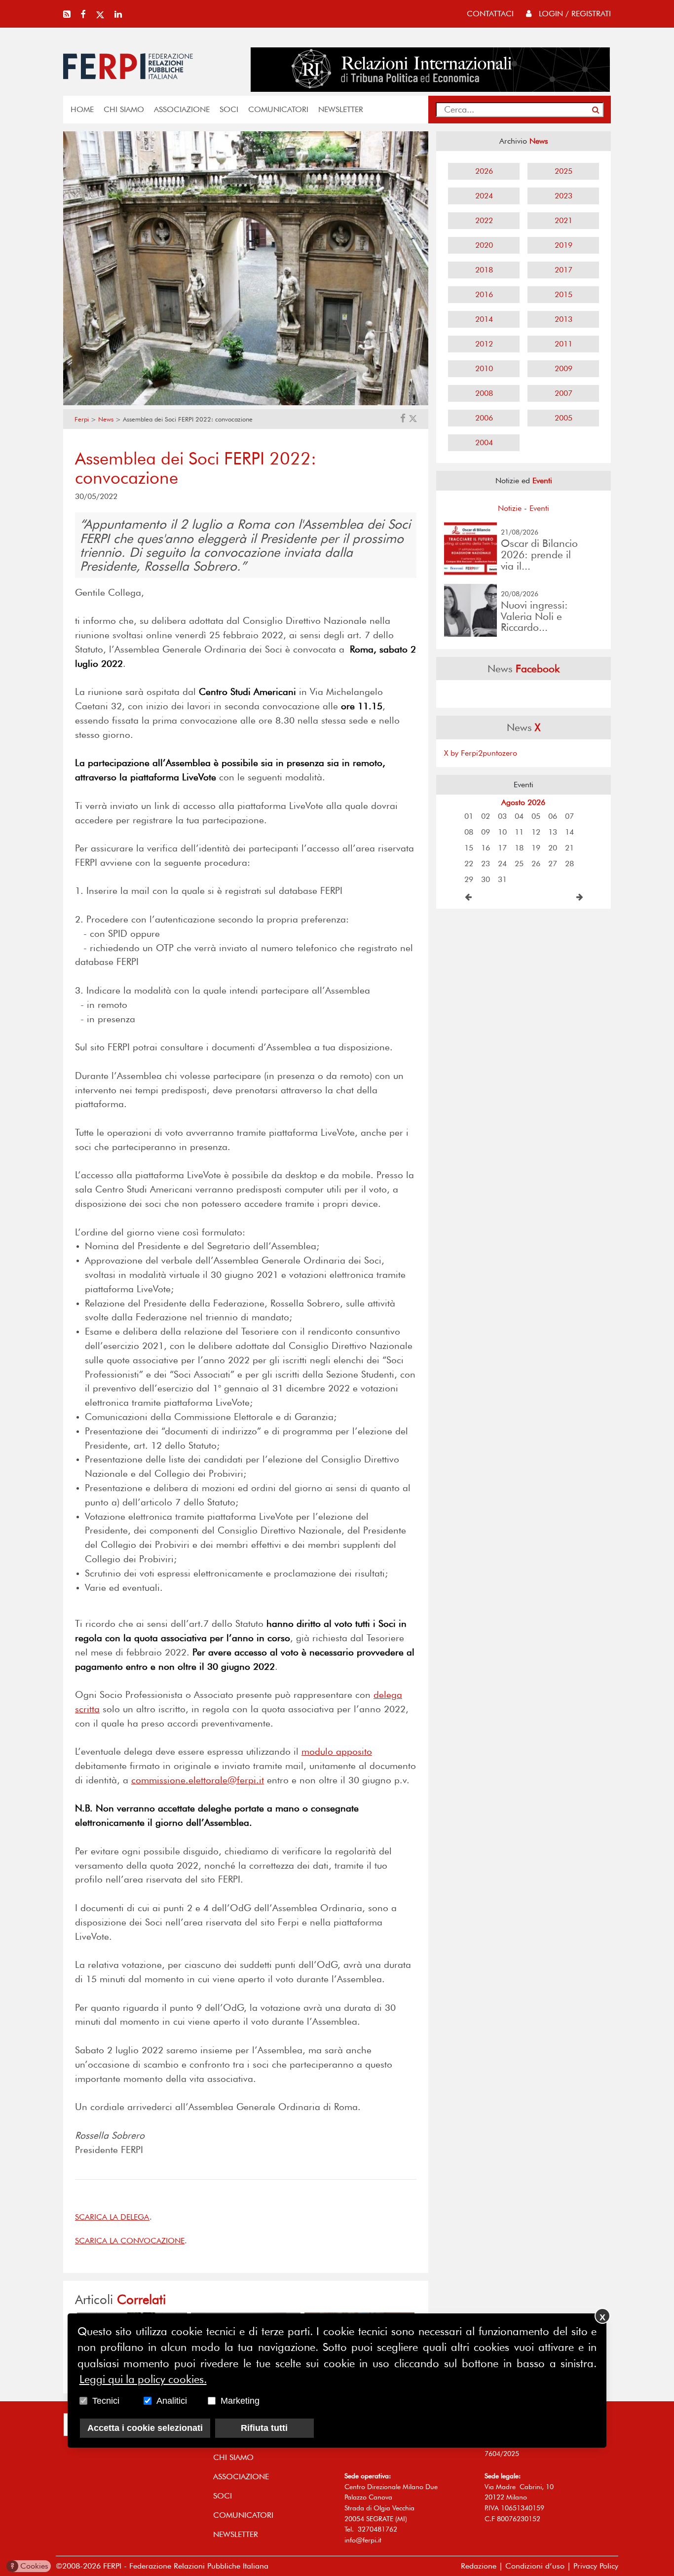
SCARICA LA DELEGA (112, 2217)
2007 (563, 393)
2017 (563, 270)
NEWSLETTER (341, 109)
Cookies (29, 2566)
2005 (563, 418)
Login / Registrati (574, 14)
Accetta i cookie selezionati (145, 2427)
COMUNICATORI (278, 109)
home (82, 109)
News (106, 419)
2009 (563, 368)
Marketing (240, 2400)
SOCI (229, 109)
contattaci (490, 14)
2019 (563, 245)
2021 (563, 220)
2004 (484, 442)
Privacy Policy (596, 2566)
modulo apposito (337, 1751)
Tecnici (106, 2400)
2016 (484, 294)
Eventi (539, 508)
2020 (484, 245)
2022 (484, 220)
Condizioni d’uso (535, 2566)
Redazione (479, 2566)
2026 (484, 171)
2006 (484, 418)
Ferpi (82, 419)
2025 (563, 171)
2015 (563, 294)
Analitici (172, 2400)
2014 (484, 319)
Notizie (510, 508)
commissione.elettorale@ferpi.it (198, 1780)
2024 (484, 196)
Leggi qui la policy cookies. (143, 2379)
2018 (484, 270)
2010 (484, 368)
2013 (563, 319)
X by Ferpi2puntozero (481, 753)
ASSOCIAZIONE (182, 109)
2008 (484, 393)
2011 (563, 344)
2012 (484, 344)
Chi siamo (124, 109)
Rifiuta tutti (264, 2427)
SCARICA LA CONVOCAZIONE (130, 2241)
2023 (563, 196)
